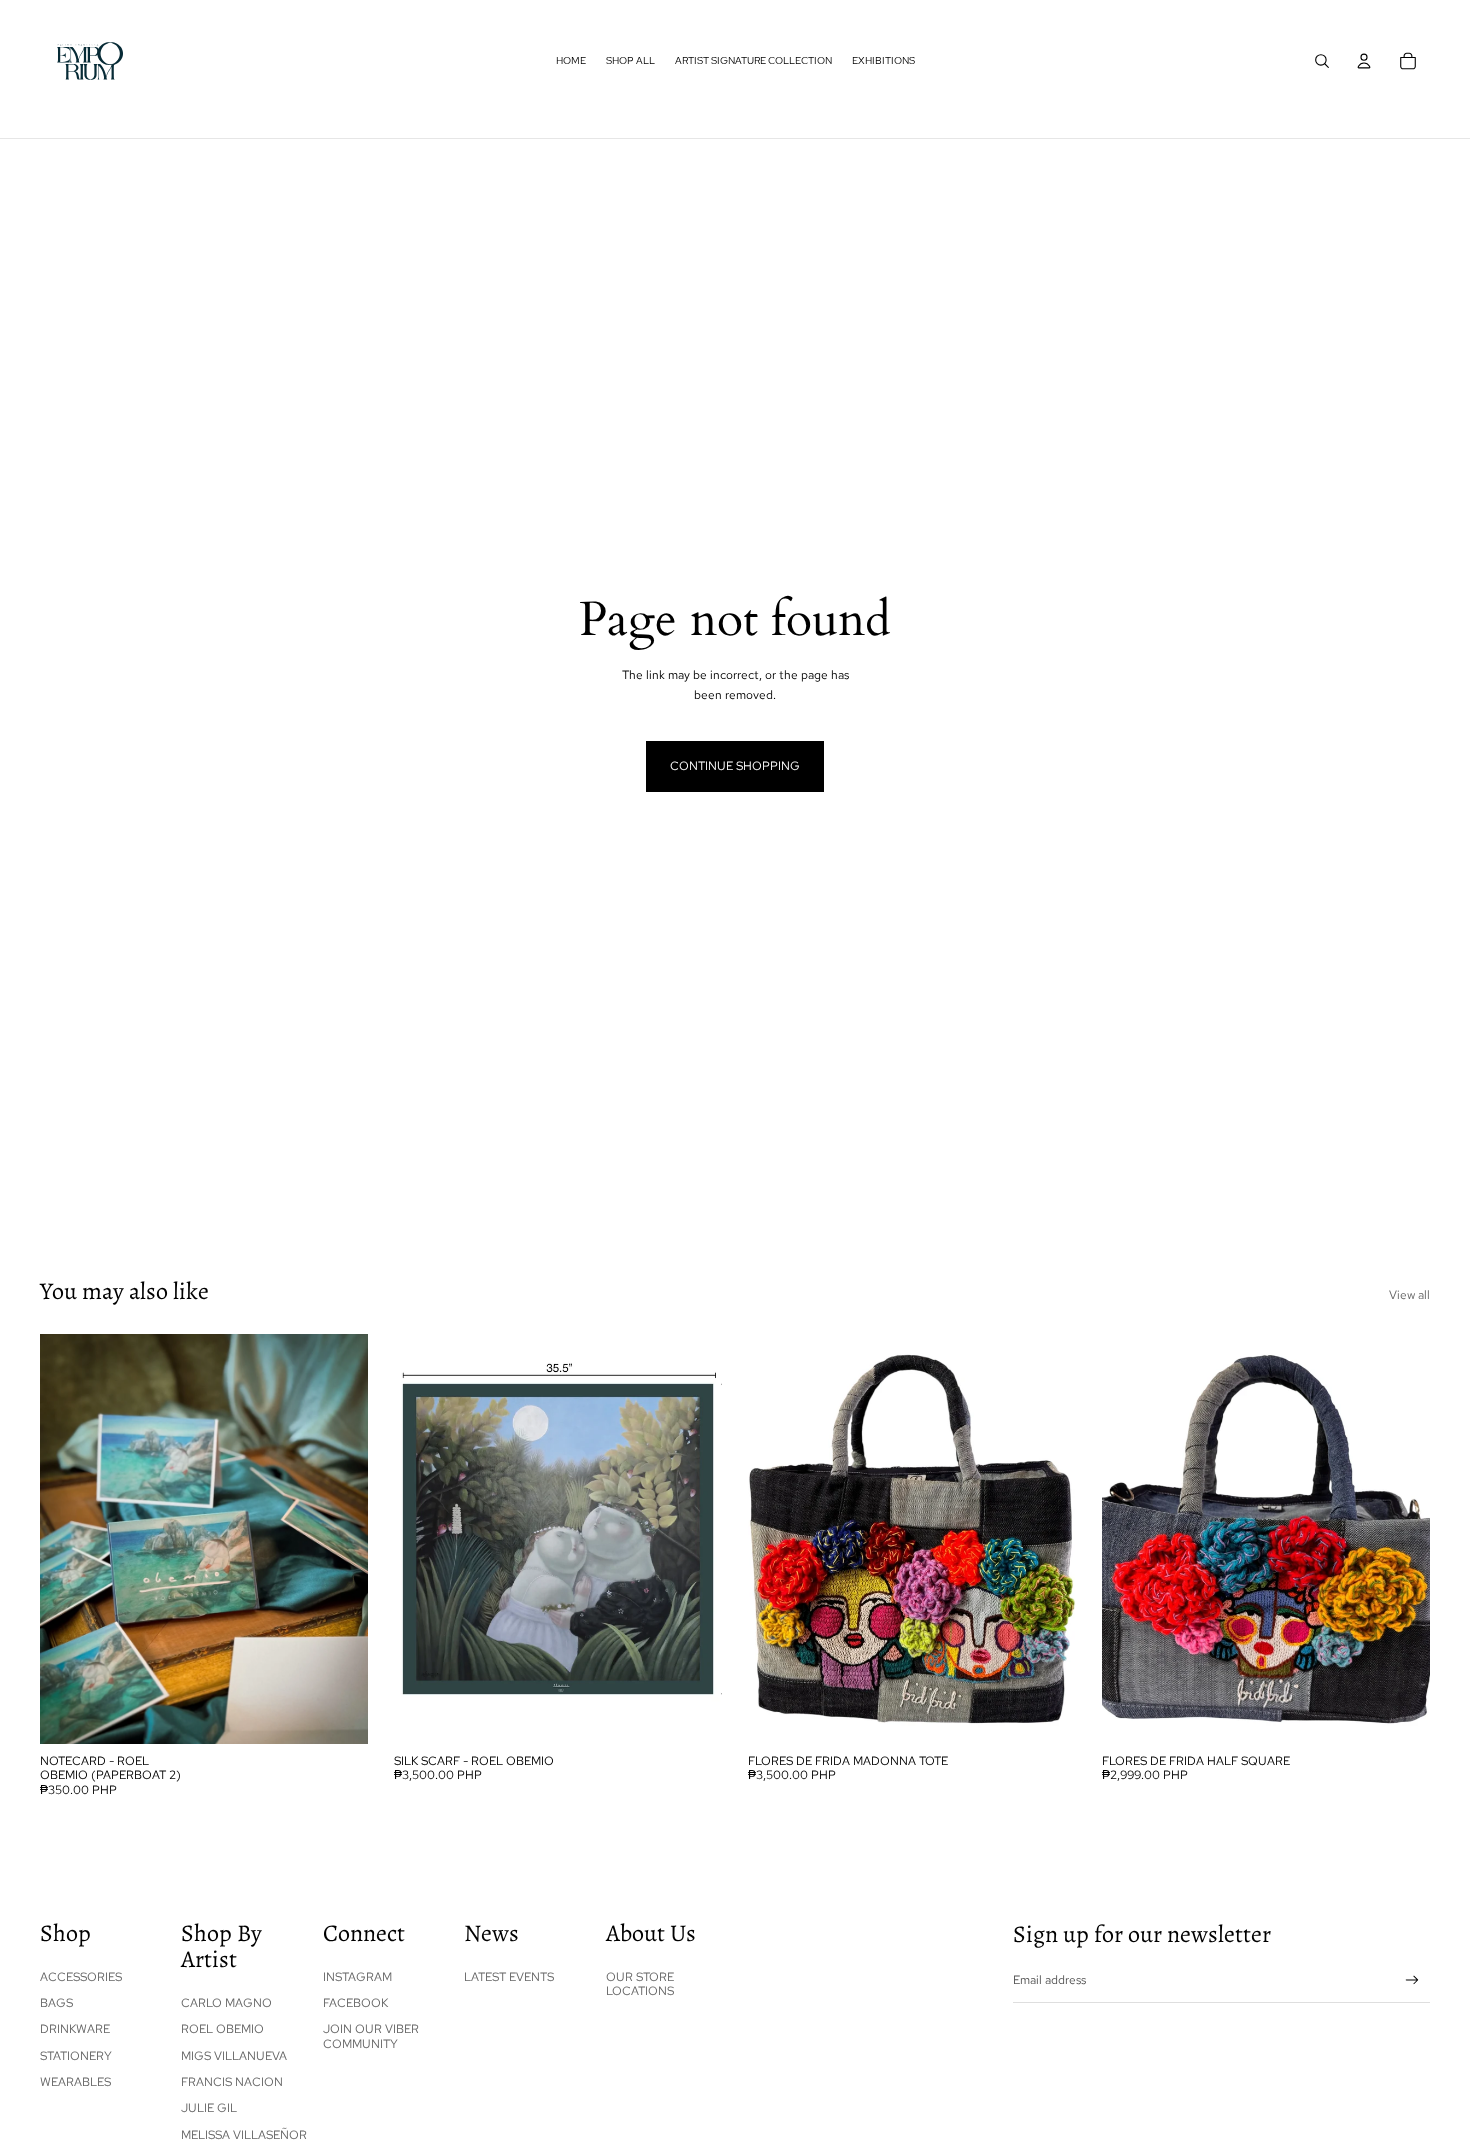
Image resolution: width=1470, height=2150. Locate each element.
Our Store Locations (640, 1984)
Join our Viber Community (371, 2036)
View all (1409, 1295)
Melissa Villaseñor (244, 2135)
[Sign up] (1412, 1980)
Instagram (357, 1977)
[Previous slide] (778, 1539)
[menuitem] (571, 61)
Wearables (75, 2082)
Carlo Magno (226, 2003)
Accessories (81, 1977)
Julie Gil (209, 2108)
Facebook (355, 2003)
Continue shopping (735, 766)
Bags (56, 2003)
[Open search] (1322, 61)
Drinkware (75, 2029)
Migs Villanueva (234, 2056)
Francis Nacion (232, 2082)
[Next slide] (1046, 1539)
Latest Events (509, 1977)
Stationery (76, 2056)
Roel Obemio (222, 2029)
